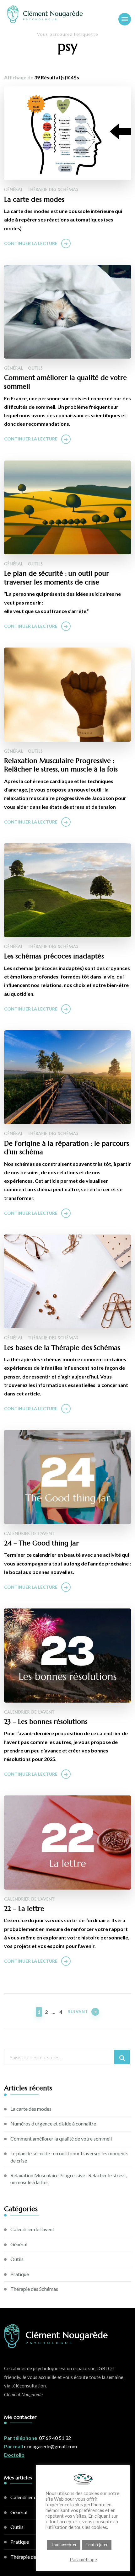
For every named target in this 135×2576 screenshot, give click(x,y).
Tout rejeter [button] (97, 2545)
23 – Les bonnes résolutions (46, 1722)
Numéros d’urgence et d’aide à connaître (53, 2123)
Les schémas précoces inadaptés (54, 956)
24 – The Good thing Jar (41, 1543)
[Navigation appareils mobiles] (125, 19)
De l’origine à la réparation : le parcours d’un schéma (67, 1148)
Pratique (20, 2274)
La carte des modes (34, 199)
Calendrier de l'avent (29, 1534)
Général (14, 190)
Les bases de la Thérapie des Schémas (62, 1348)
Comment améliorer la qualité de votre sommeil (65, 382)
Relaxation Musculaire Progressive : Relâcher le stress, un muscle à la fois (61, 765)
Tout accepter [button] (64, 2545)
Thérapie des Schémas (53, 190)
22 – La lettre (24, 1909)
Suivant (78, 2012)
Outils (35, 368)
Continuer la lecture (31, 243)
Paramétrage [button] (83, 2560)
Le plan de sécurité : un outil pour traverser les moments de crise (57, 578)
